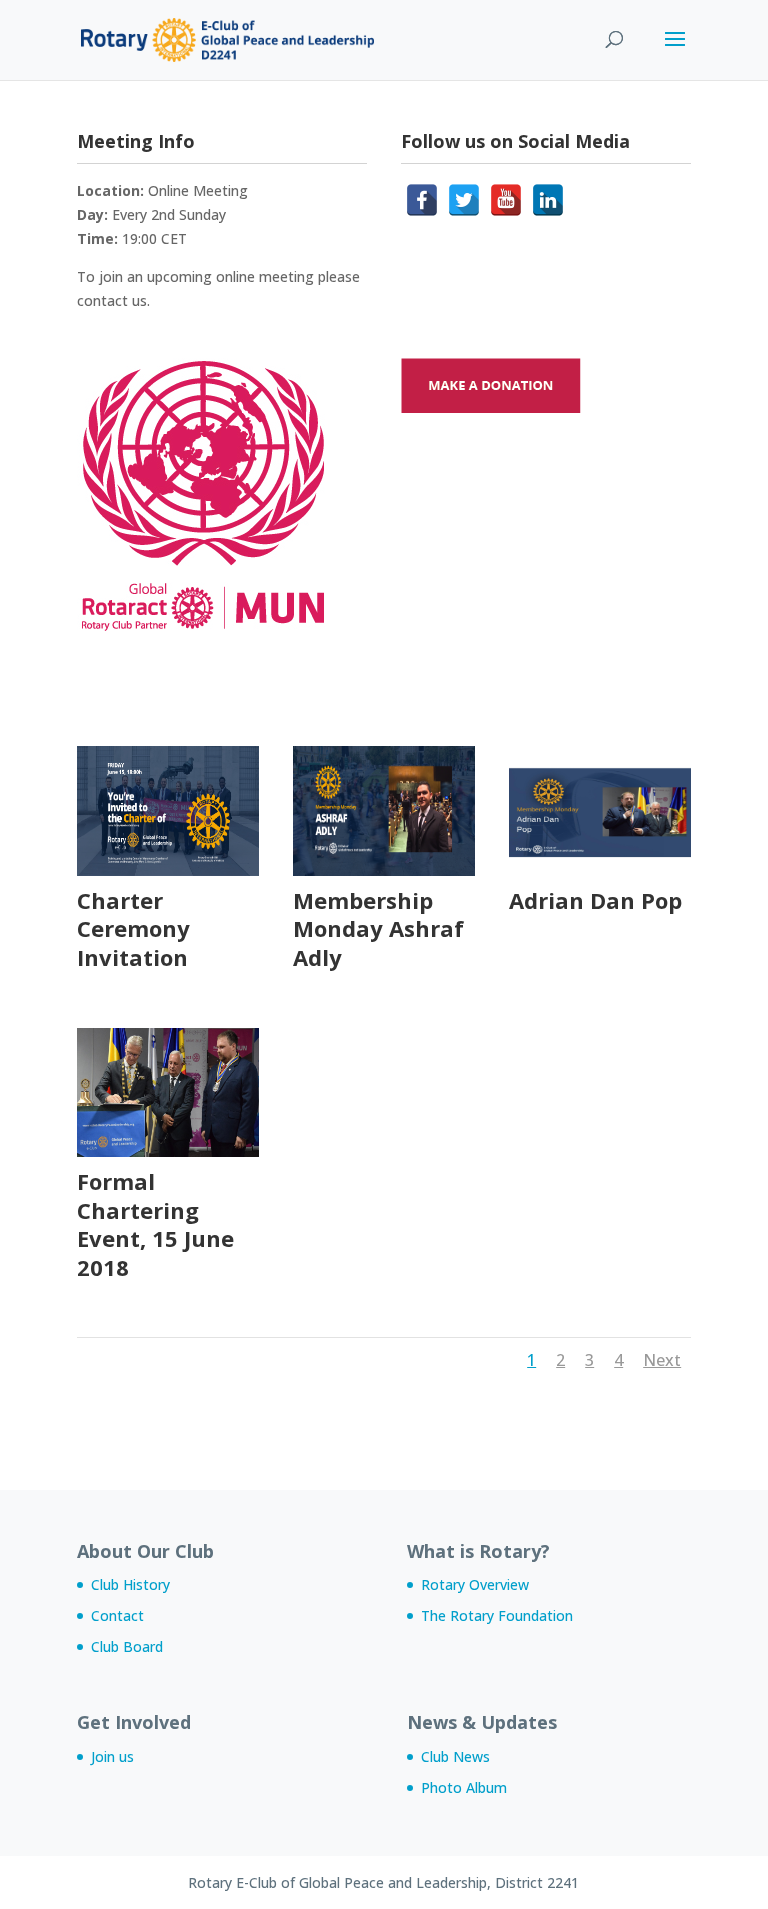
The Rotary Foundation (497, 1615)
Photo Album (464, 1787)
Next (662, 1360)
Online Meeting (198, 190)
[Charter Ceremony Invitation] (168, 870)
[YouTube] (506, 200)
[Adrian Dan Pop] (600, 870)
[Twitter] (464, 200)
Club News (455, 1756)
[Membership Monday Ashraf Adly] (384, 870)
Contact (117, 1615)
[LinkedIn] (548, 200)
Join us (112, 1756)
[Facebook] (422, 200)
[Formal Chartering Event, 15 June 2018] (168, 1151)
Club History (130, 1584)
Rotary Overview (475, 1584)
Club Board (127, 1646)
